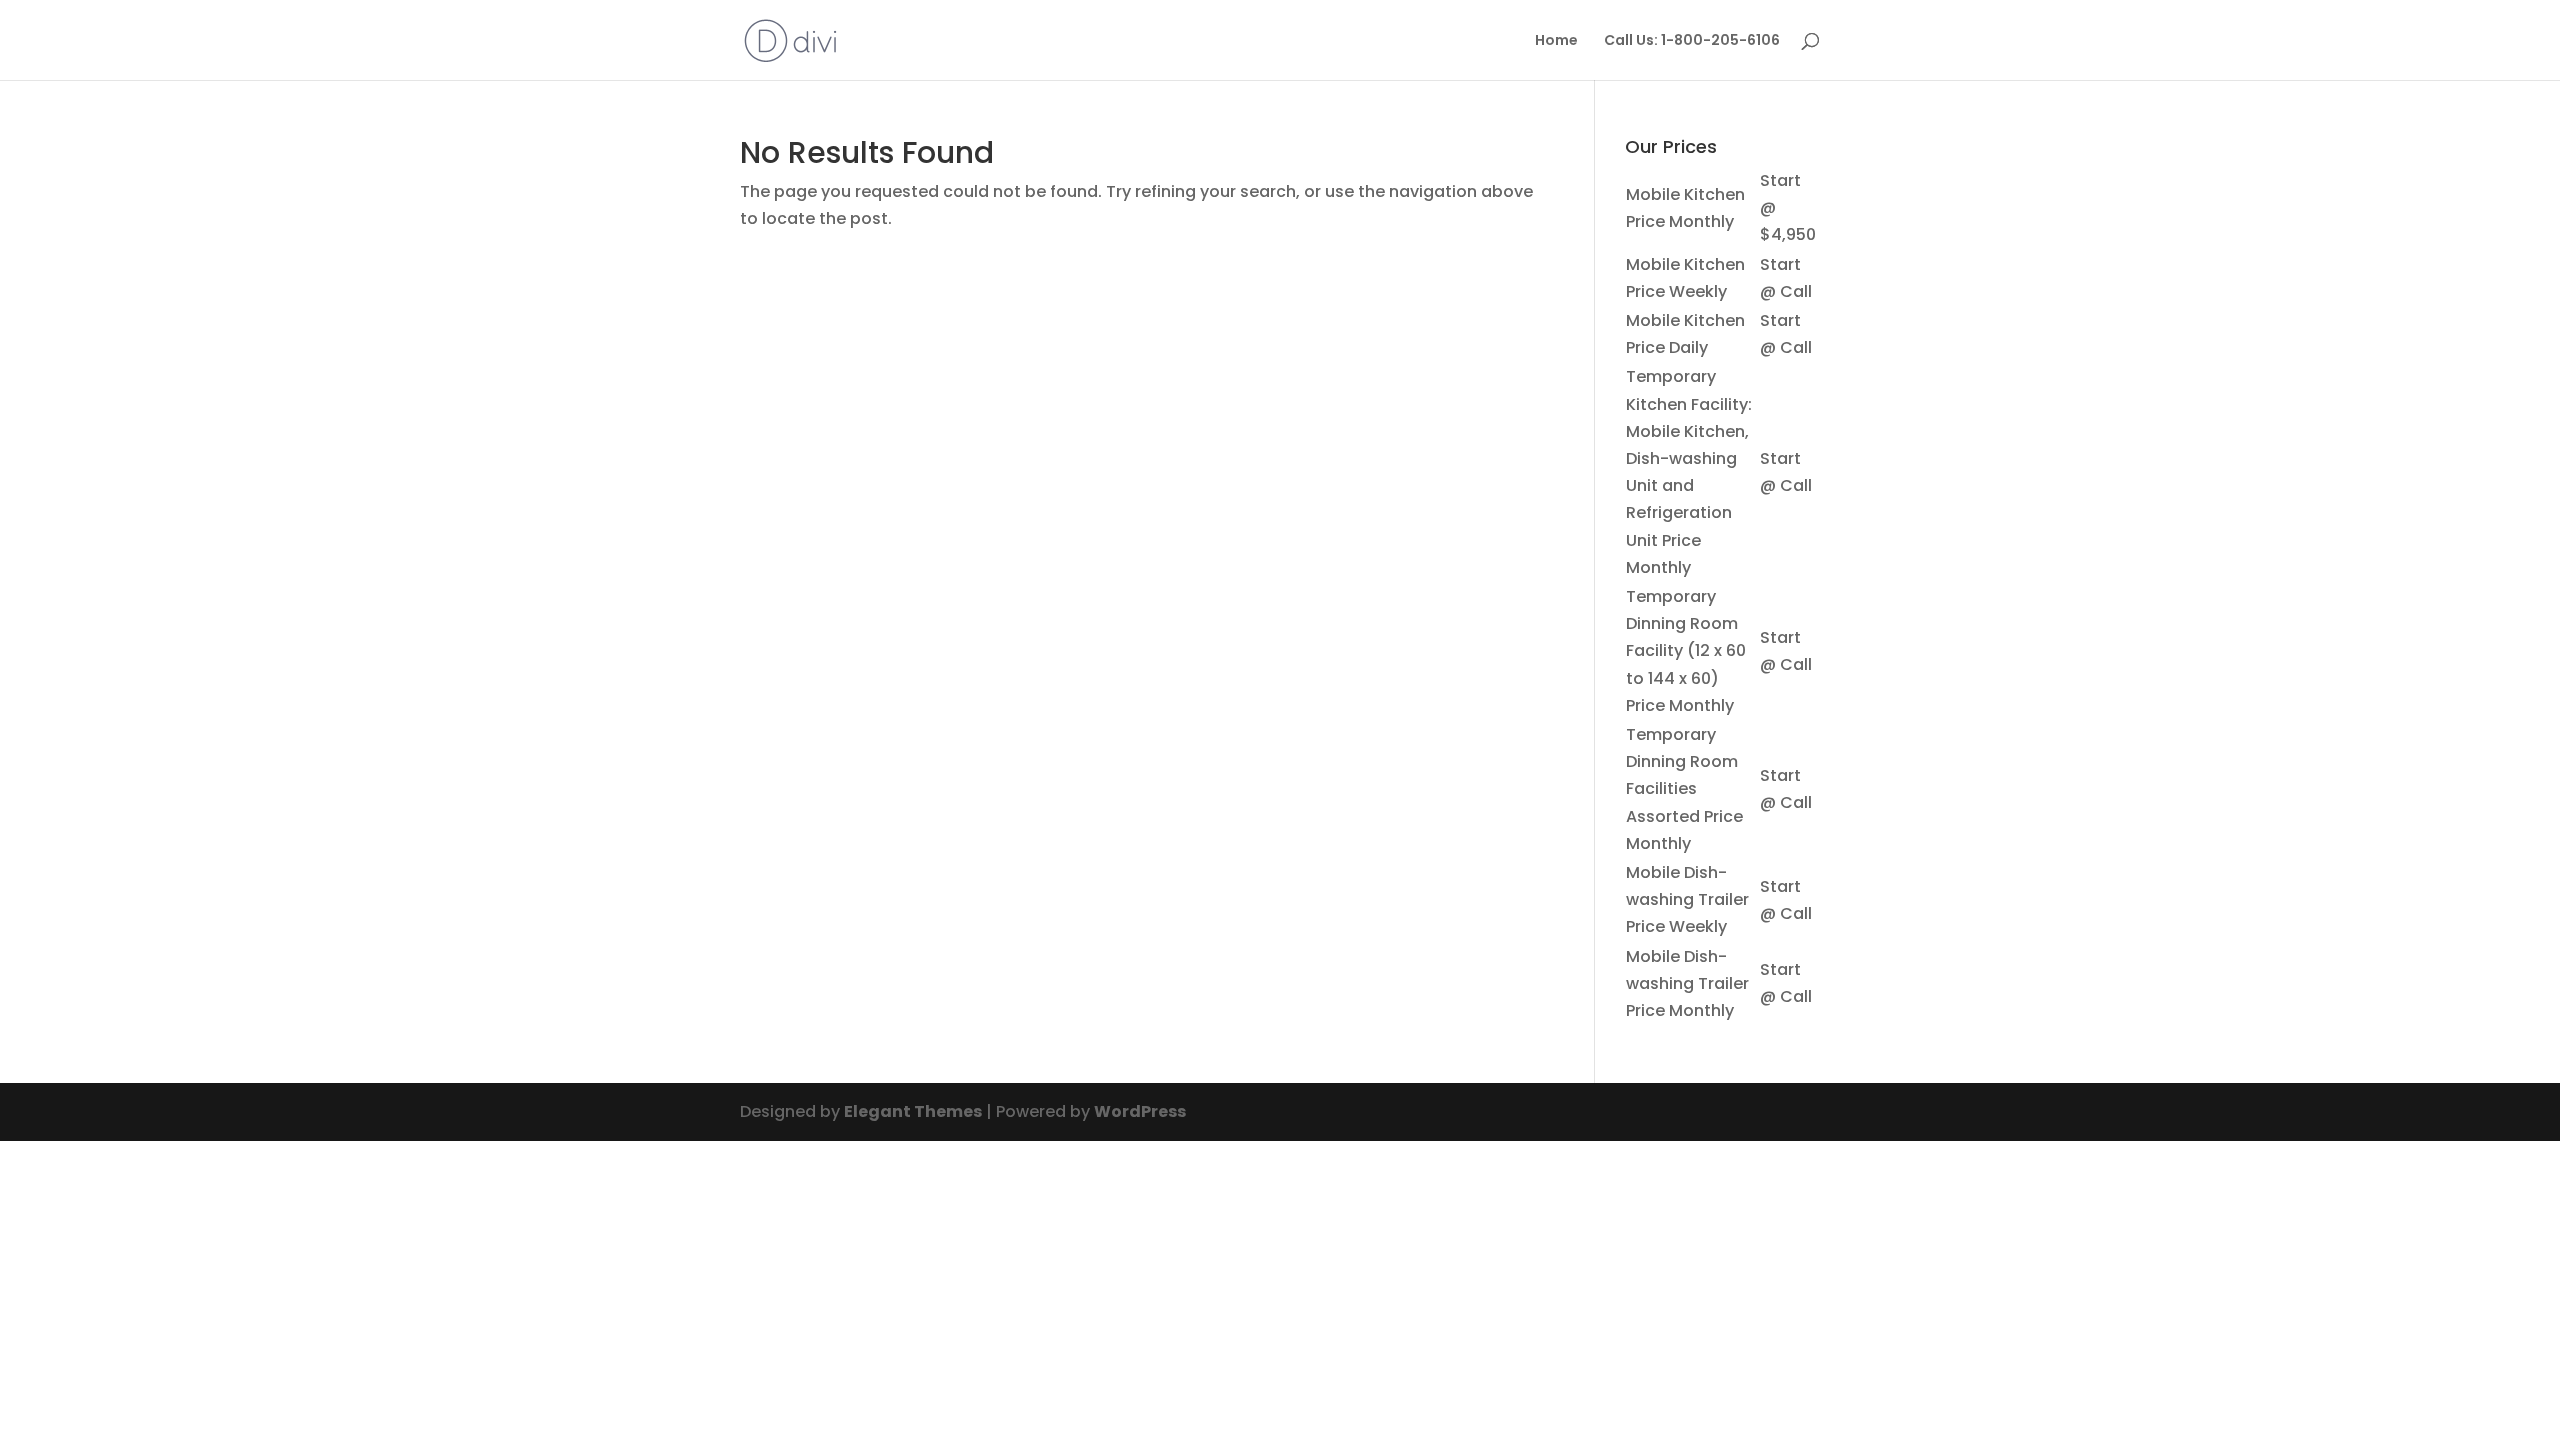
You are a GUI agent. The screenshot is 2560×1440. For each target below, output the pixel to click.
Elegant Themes (913, 1111)
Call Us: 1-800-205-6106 (1692, 41)
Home (1556, 41)
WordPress (1140, 1111)
